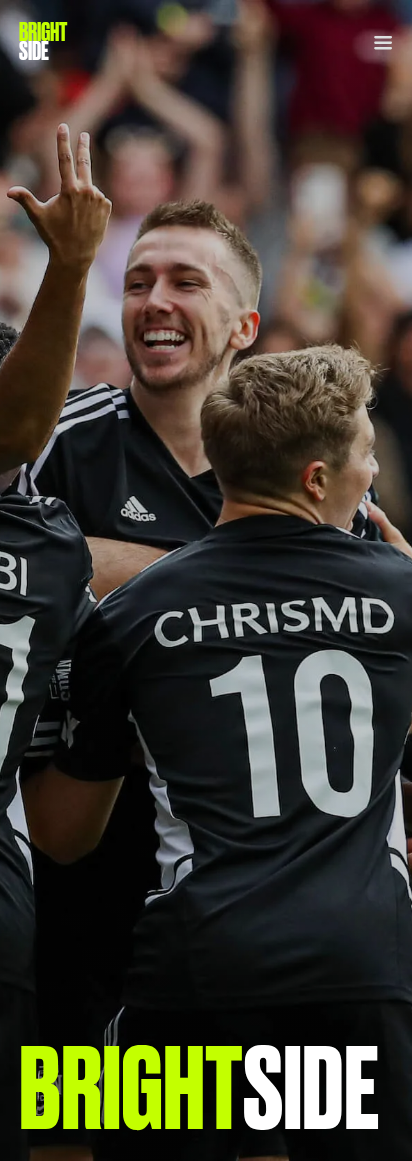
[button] (377, 42)
